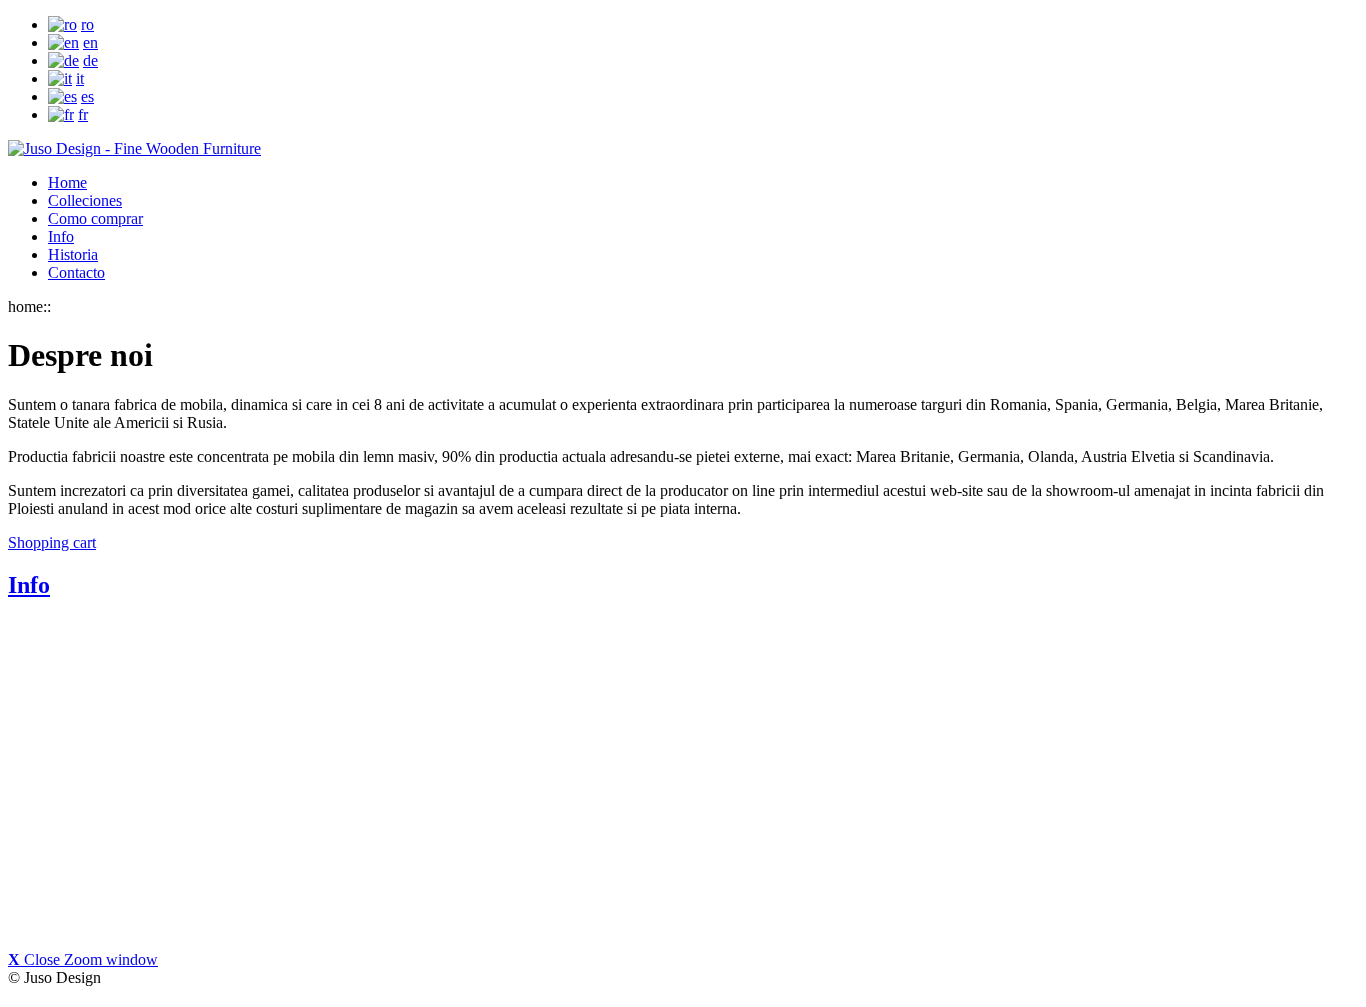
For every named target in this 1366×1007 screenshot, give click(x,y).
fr (83, 114)
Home (67, 182)
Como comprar (95, 218)
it (80, 78)
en (90, 42)
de (90, 60)
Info (61, 236)
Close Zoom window (83, 959)
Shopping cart (52, 542)
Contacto (76, 272)
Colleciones (85, 200)
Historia (73, 254)
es (87, 96)
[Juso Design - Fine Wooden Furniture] (134, 148)
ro (87, 24)
